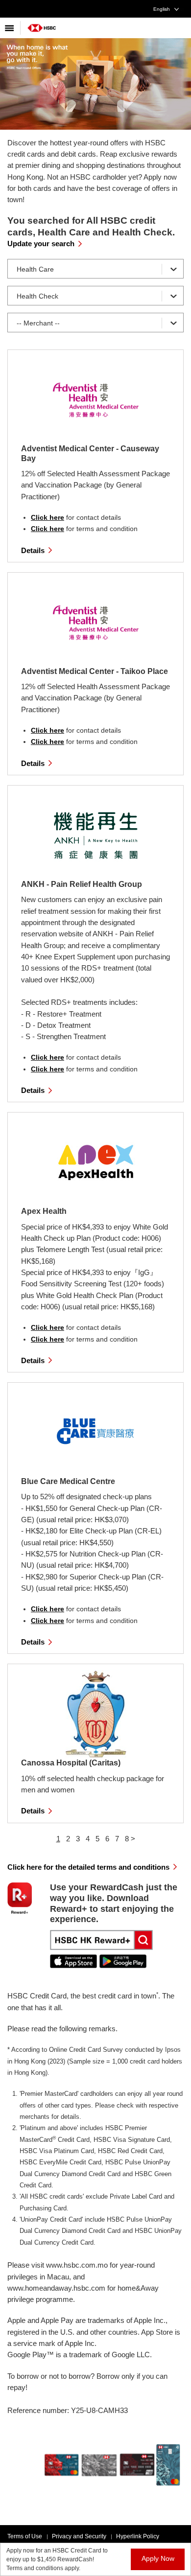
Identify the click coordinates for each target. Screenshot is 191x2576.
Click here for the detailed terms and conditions (88, 1867)
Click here (48, 517)
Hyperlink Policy (138, 2536)
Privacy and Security (79, 2536)
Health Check (37, 296)
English (162, 9)
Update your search (41, 244)
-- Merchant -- (38, 323)
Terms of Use (25, 2536)
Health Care (35, 269)
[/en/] (42, 24)
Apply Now (158, 2558)
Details (33, 550)
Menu (10, 28)
